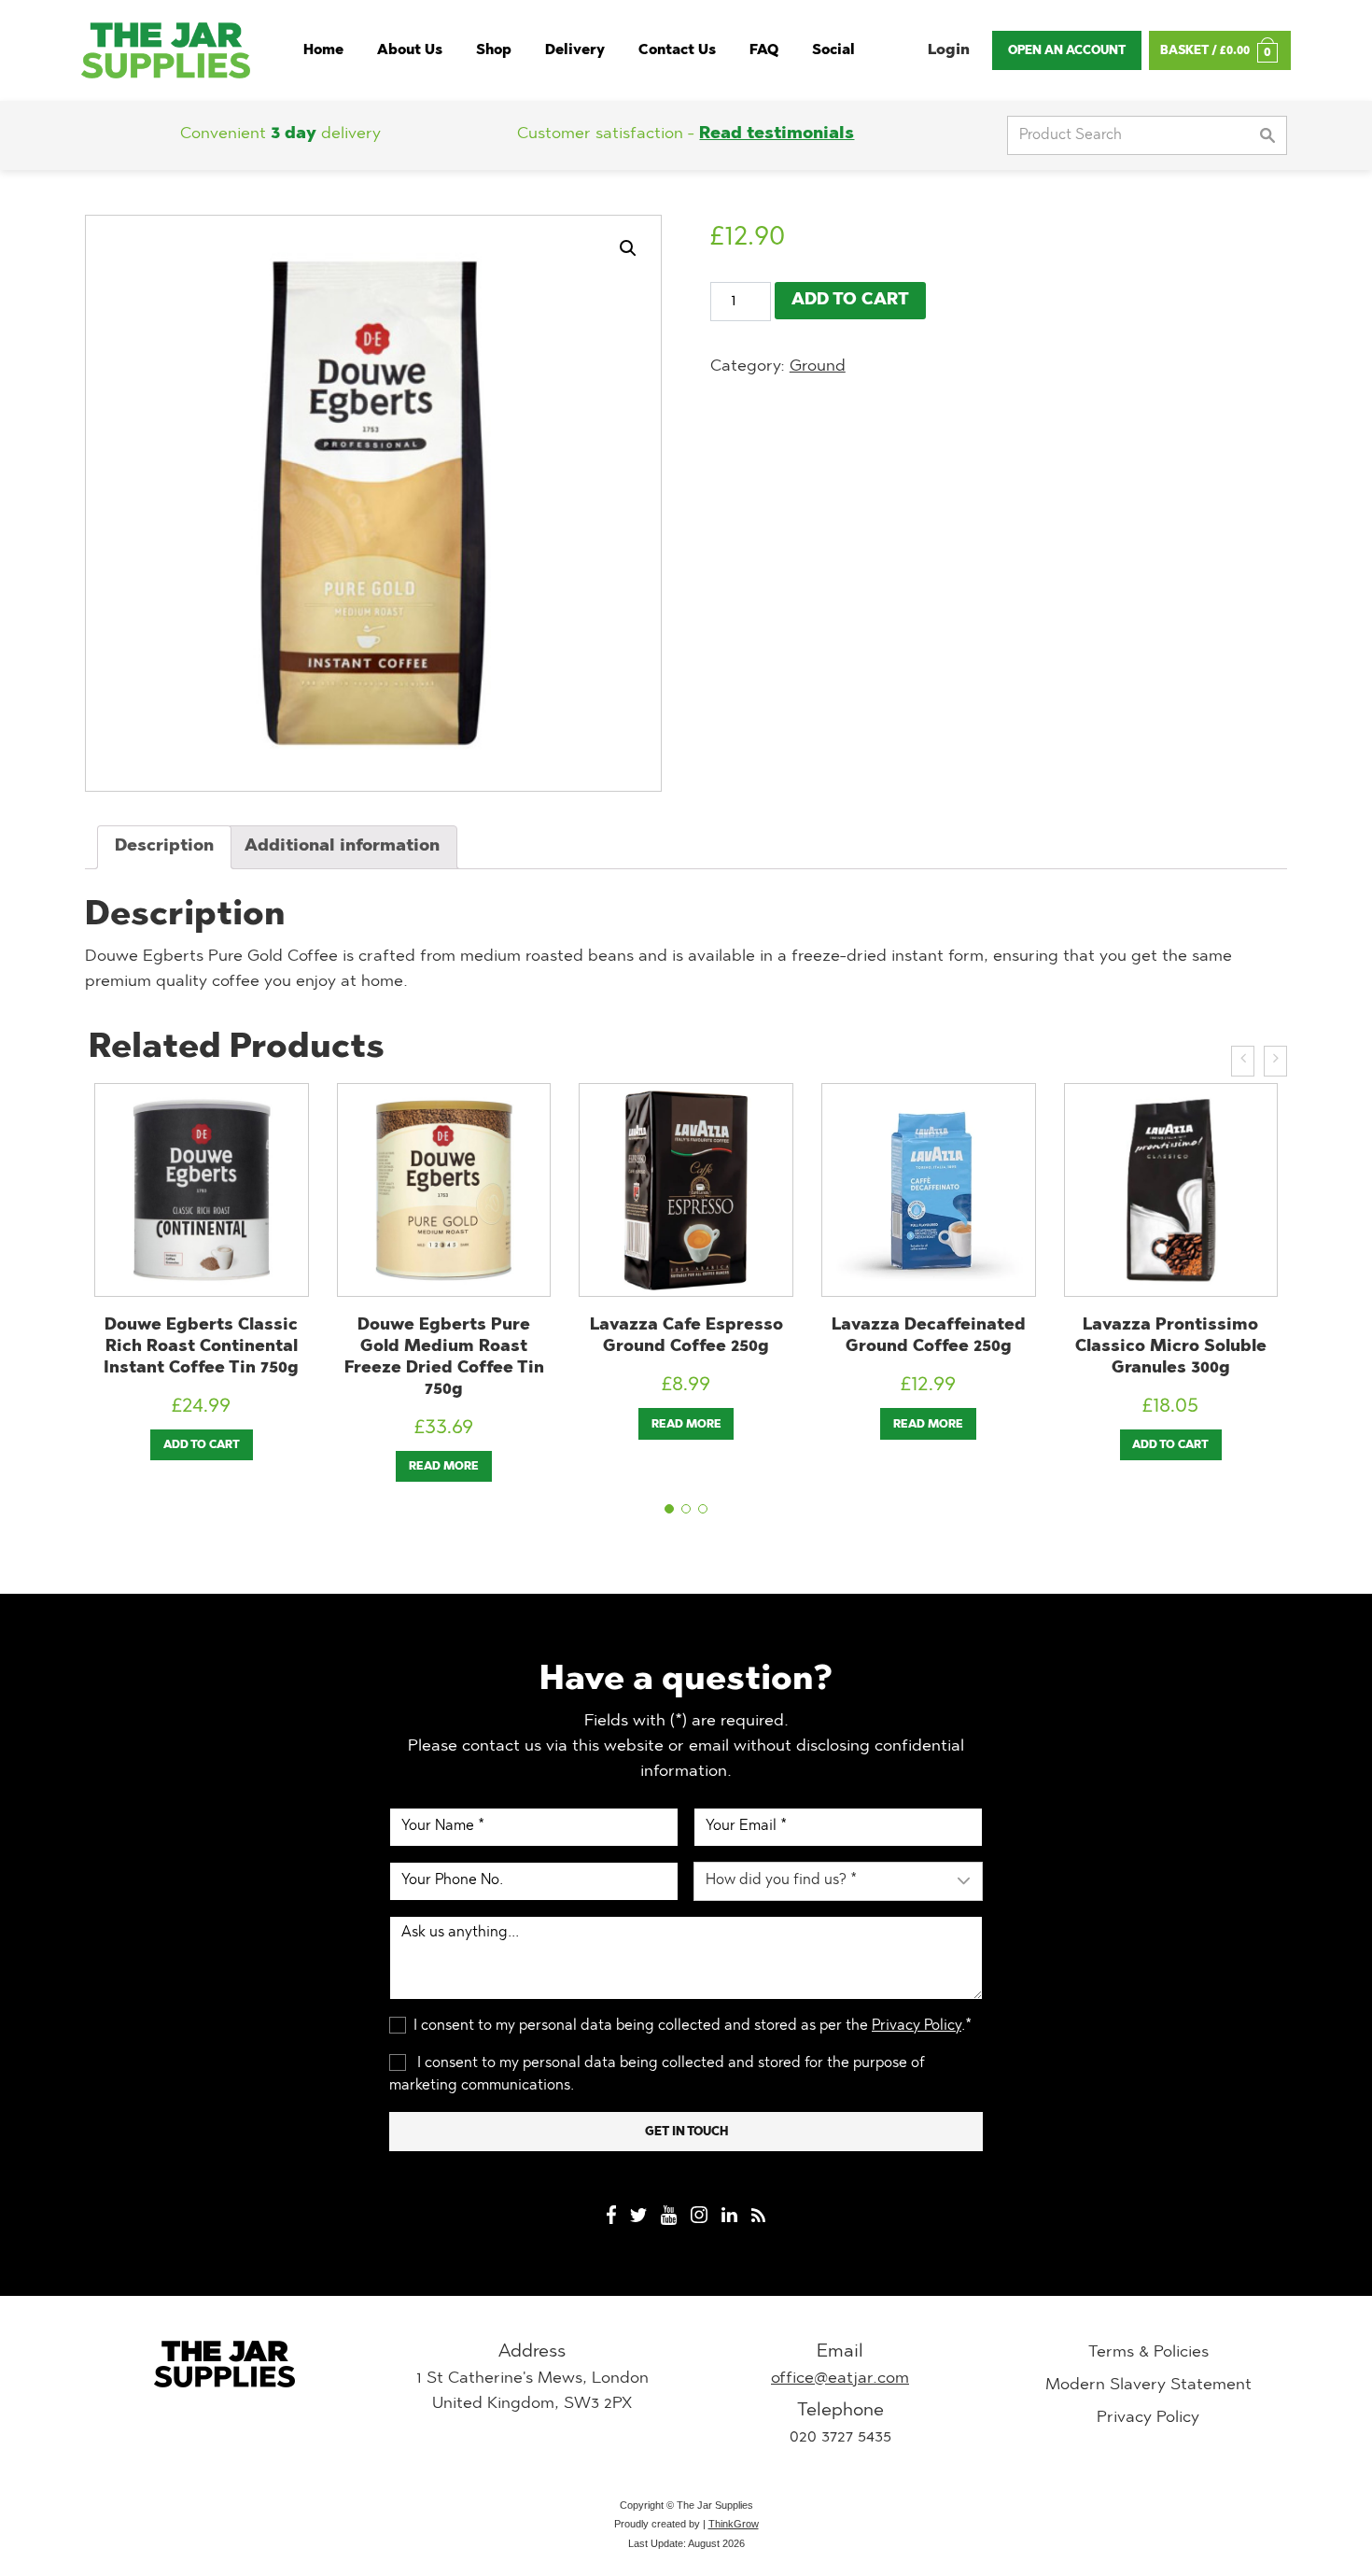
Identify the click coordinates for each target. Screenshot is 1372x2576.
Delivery (575, 51)
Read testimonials (777, 134)
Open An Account (1067, 51)
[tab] (164, 847)
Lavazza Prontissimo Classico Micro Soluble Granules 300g (1171, 1347)
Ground (818, 367)
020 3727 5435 (840, 2438)
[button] (669, 1509)
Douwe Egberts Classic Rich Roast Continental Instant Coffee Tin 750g (201, 1347)
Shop (494, 51)
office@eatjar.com (840, 2379)
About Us (410, 51)
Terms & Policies (1148, 2353)
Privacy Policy (917, 2026)
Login (949, 50)
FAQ (764, 51)
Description (164, 847)
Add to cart (850, 301)
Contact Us (677, 51)
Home (323, 51)
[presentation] (1243, 1061)
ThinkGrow (734, 2524)
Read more (444, 1467)
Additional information (342, 847)
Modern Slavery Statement (1148, 2386)
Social (833, 51)
